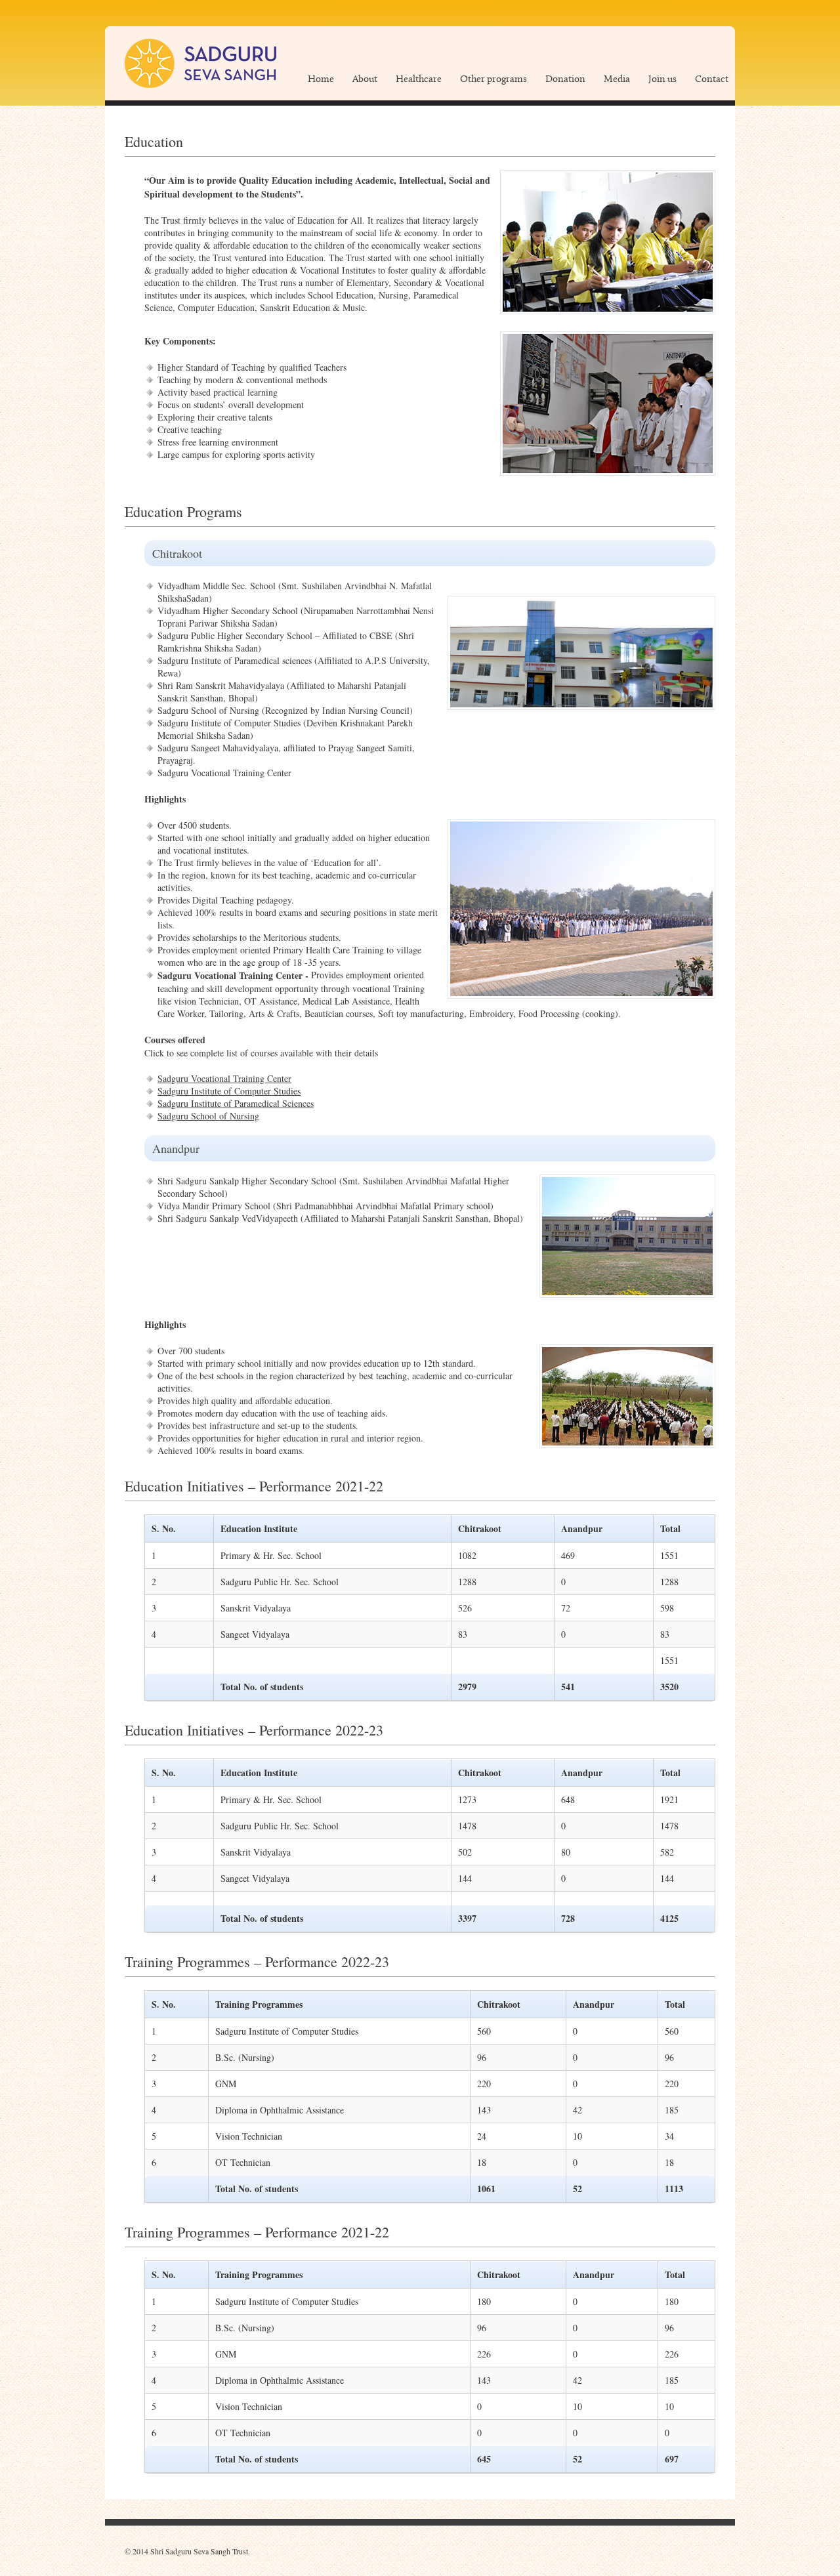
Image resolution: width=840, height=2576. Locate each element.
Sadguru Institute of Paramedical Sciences (236, 1103)
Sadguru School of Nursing (208, 1116)
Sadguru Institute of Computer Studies (229, 1091)
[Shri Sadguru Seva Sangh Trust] (200, 63)
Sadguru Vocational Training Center (224, 1078)
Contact (712, 80)
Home (321, 80)
